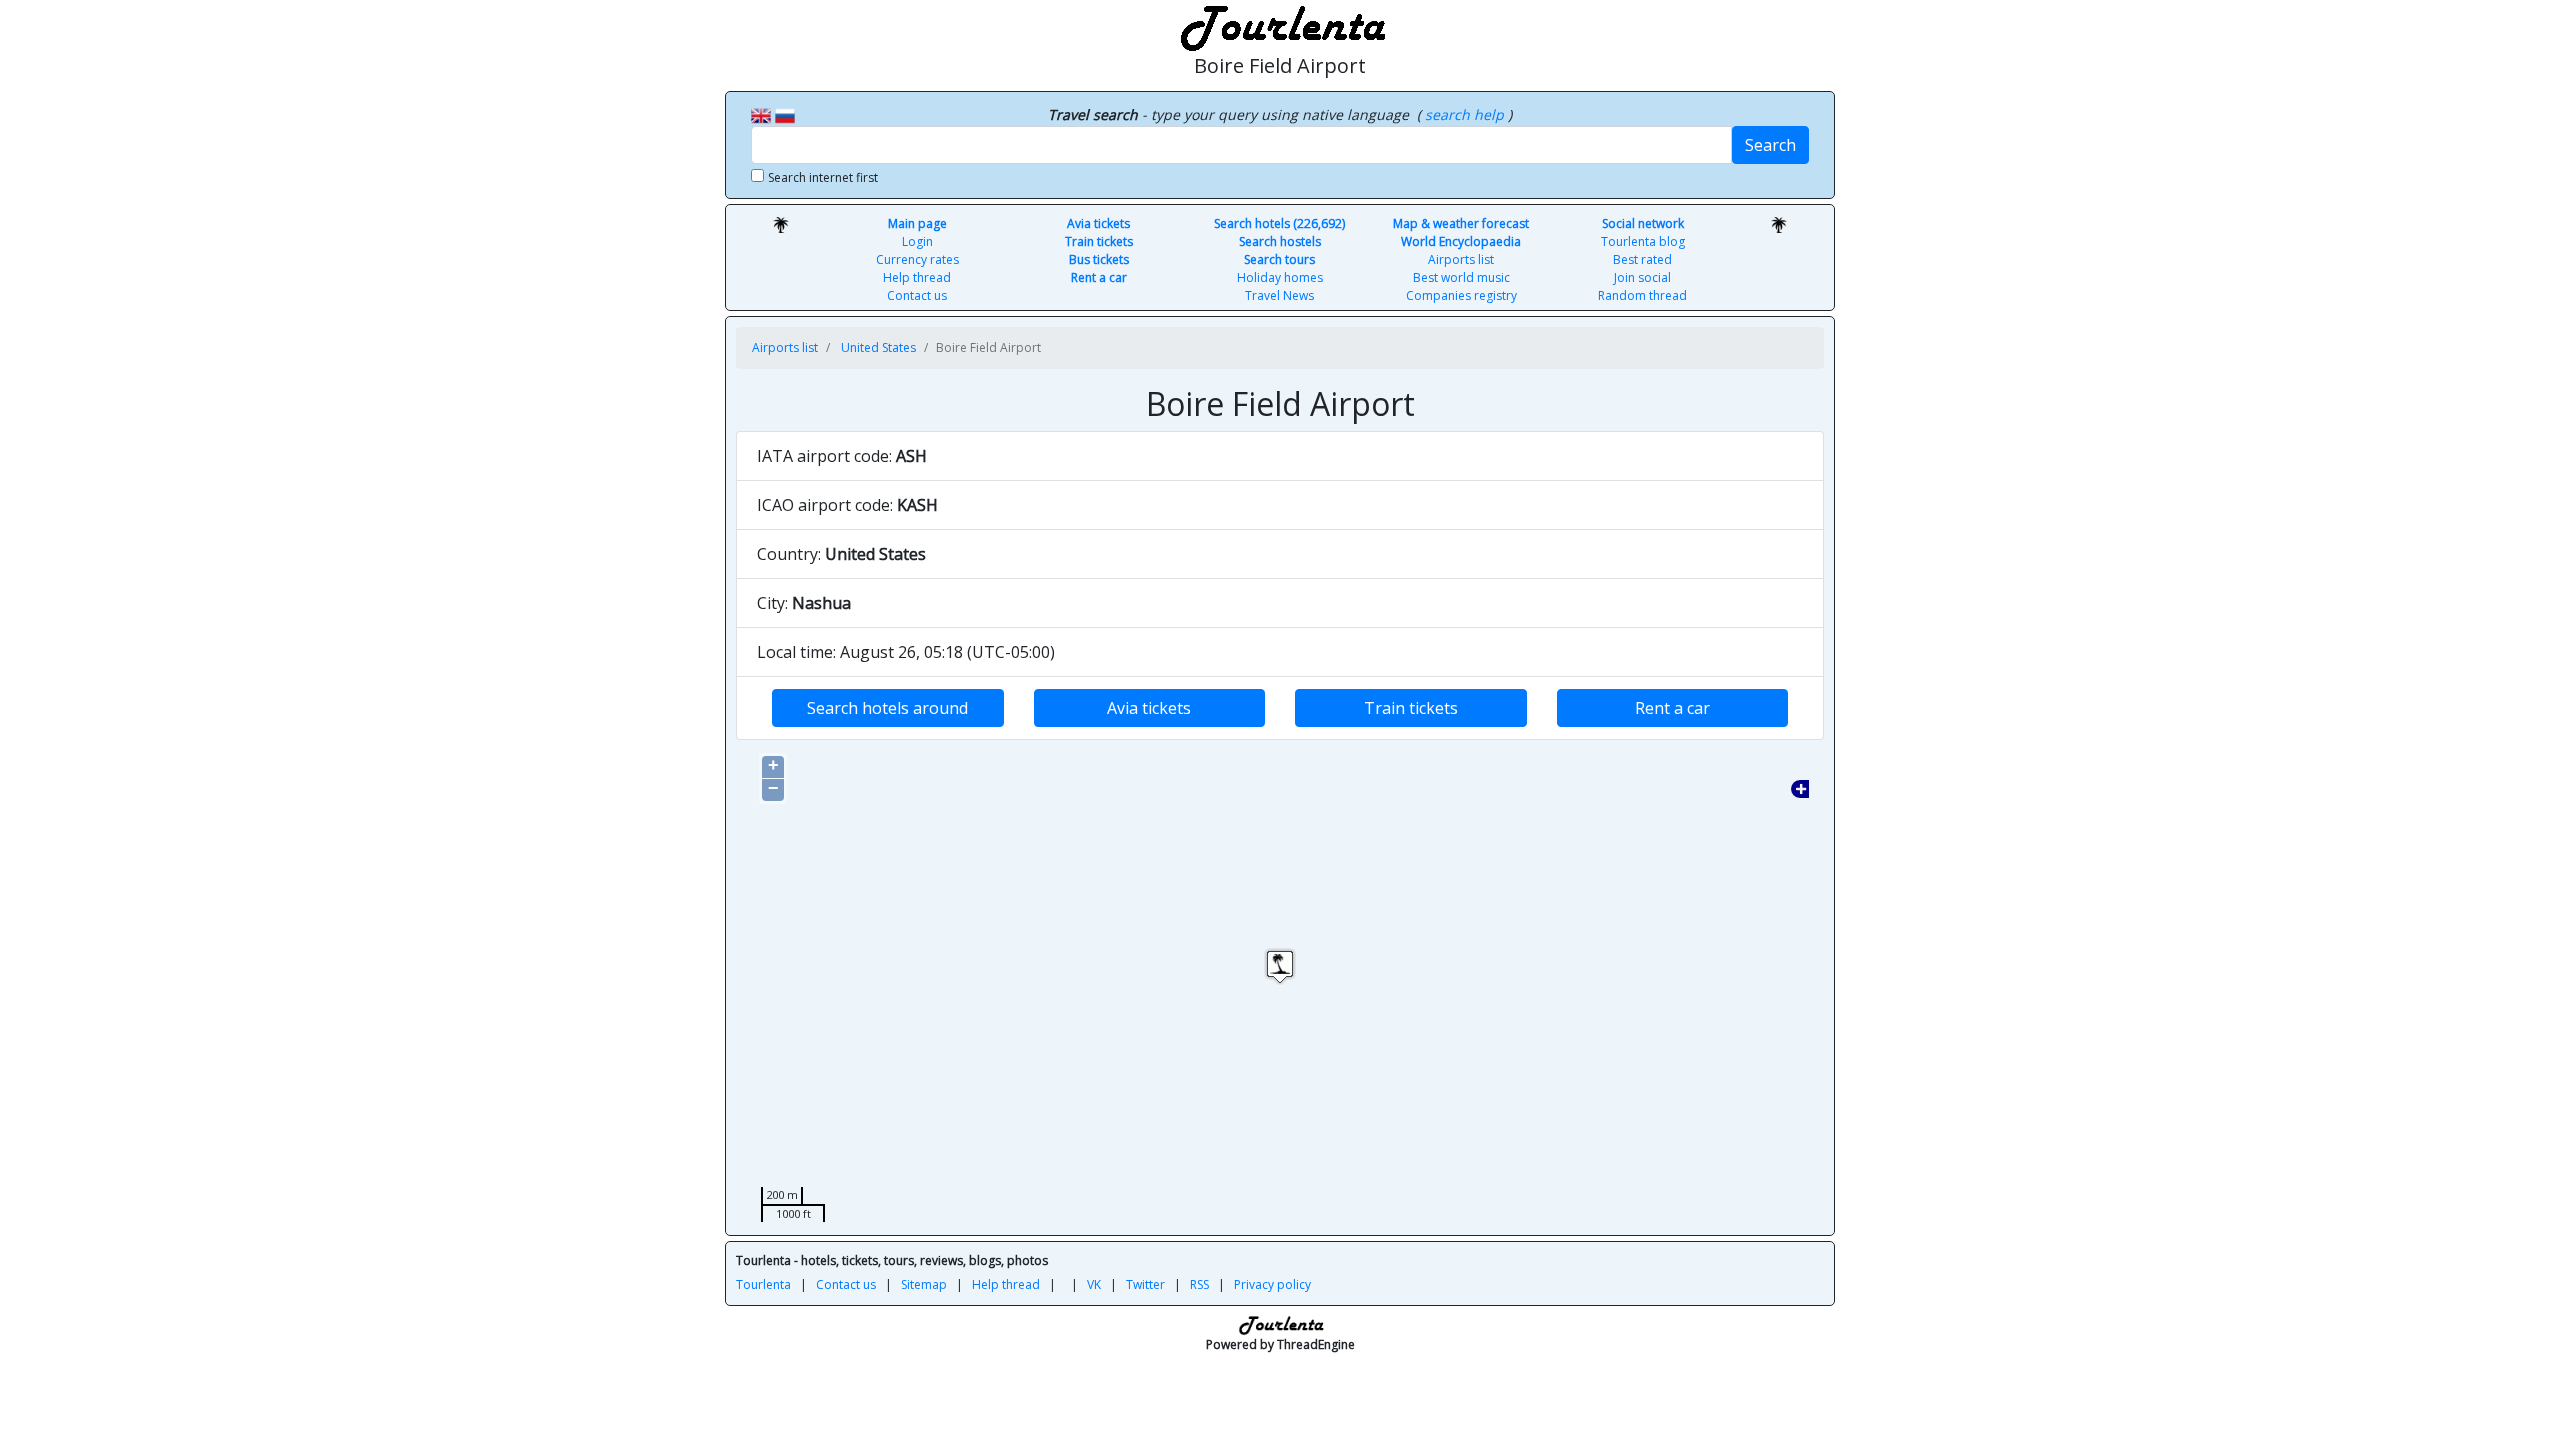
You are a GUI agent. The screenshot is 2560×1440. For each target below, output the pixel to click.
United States (878, 347)
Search (1770, 145)
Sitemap (924, 1284)
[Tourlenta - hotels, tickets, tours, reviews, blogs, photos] (1280, 25)
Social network (1643, 223)
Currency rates (917, 259)
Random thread (1642, 295)
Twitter (1145, 1284)
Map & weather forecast (1461, 223)
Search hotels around (887, 708)
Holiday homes (1280, 277)
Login (917, 241)
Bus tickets (1099, 259)
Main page (917, 223)
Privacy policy (1272, 1284)
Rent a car (1099, 277)
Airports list (1461, 259)
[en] (761, 114)
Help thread (917, 277)
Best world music (1461, 277)
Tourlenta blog (1643, 241)
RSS (1199, 1284)
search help (1466, 114)
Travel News (1279, 295)
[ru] (785, 114)
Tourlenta (763, 1284)
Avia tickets (1098, 223)
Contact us (917, 295)
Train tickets (1099, 241)
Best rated (1642, 259)
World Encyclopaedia (1461, 241)
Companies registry (1461, 295)
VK (1094, 1284)
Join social (1642, 277)
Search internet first (823, 177)
